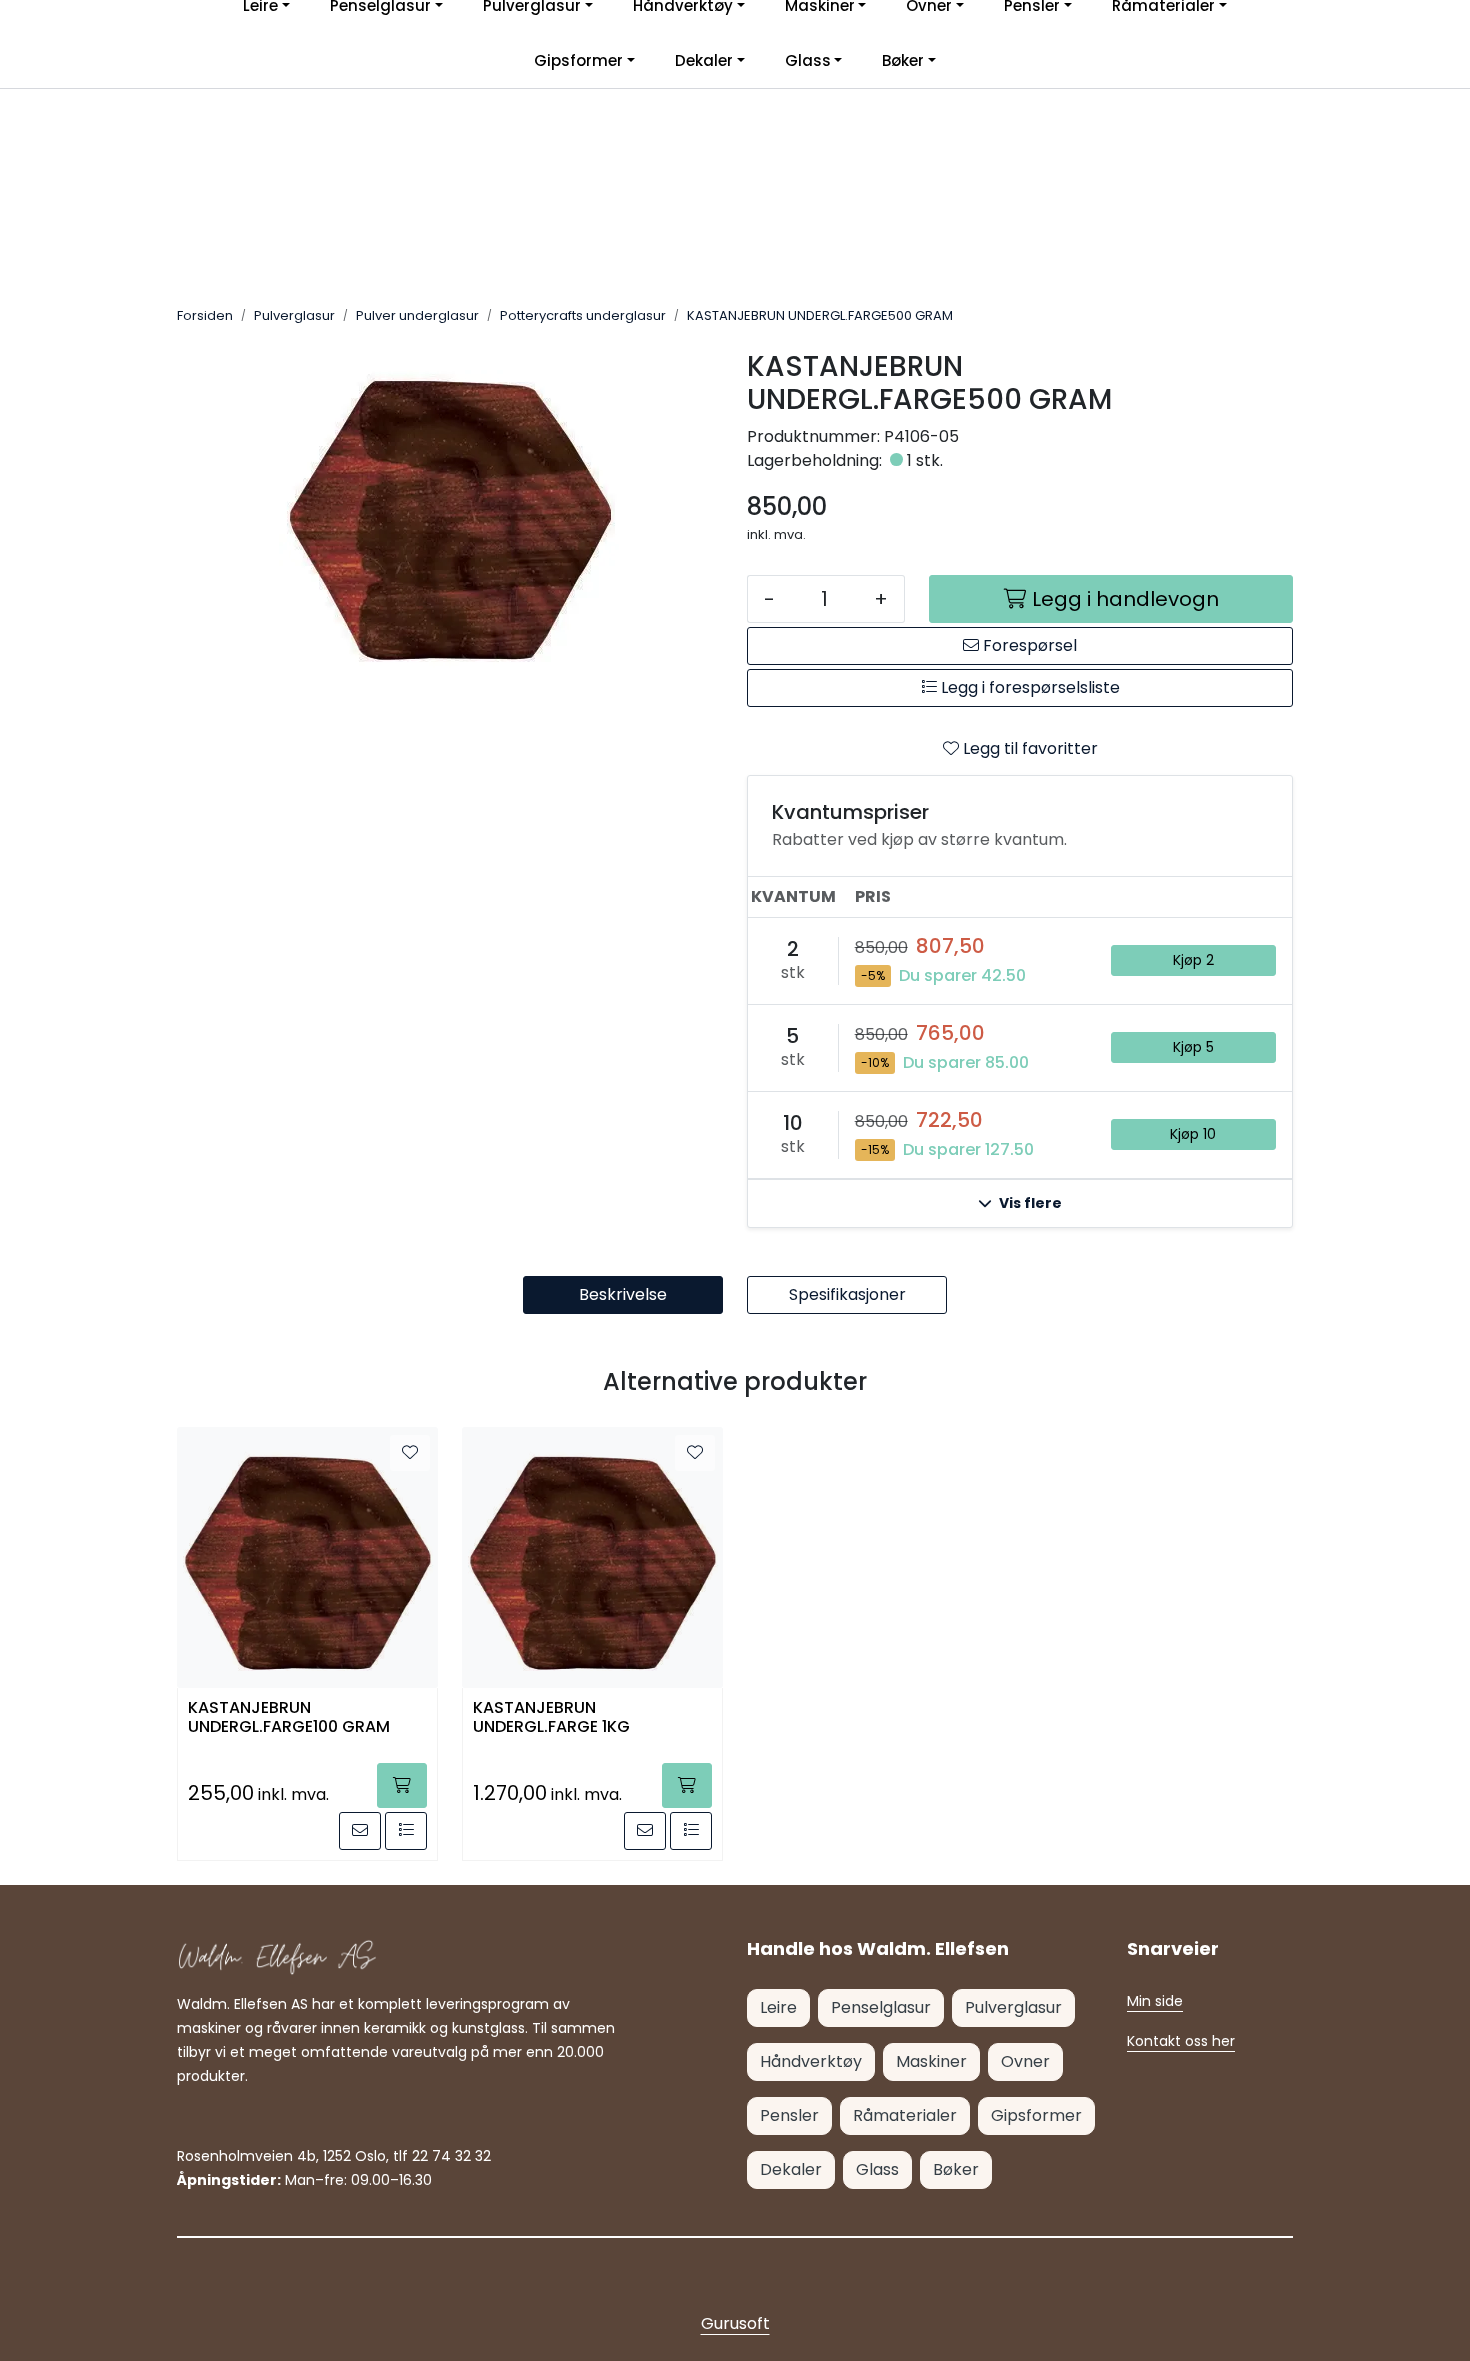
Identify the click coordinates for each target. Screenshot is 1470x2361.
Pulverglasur (1013, 2007)
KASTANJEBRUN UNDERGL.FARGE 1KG (551, 1718)
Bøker (903, 60)
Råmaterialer (905, 2115)
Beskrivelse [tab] (623, 1294)
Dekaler (704, 60)
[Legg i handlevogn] (402, 1785)
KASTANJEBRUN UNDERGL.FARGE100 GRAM (289, 1718)
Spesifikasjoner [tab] (847, 1294)
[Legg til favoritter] (410, 1453)
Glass (808, 60)
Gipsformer (578, 60)
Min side (1155, 2001)
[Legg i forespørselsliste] (406, 1831)
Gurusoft (735, 2323)
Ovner (1025, 2061)
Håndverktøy (811, 2061)
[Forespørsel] (360, 1831)
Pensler (789, 2115)
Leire (778, 2007)
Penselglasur (881, 2007)
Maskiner (931, 2061)
